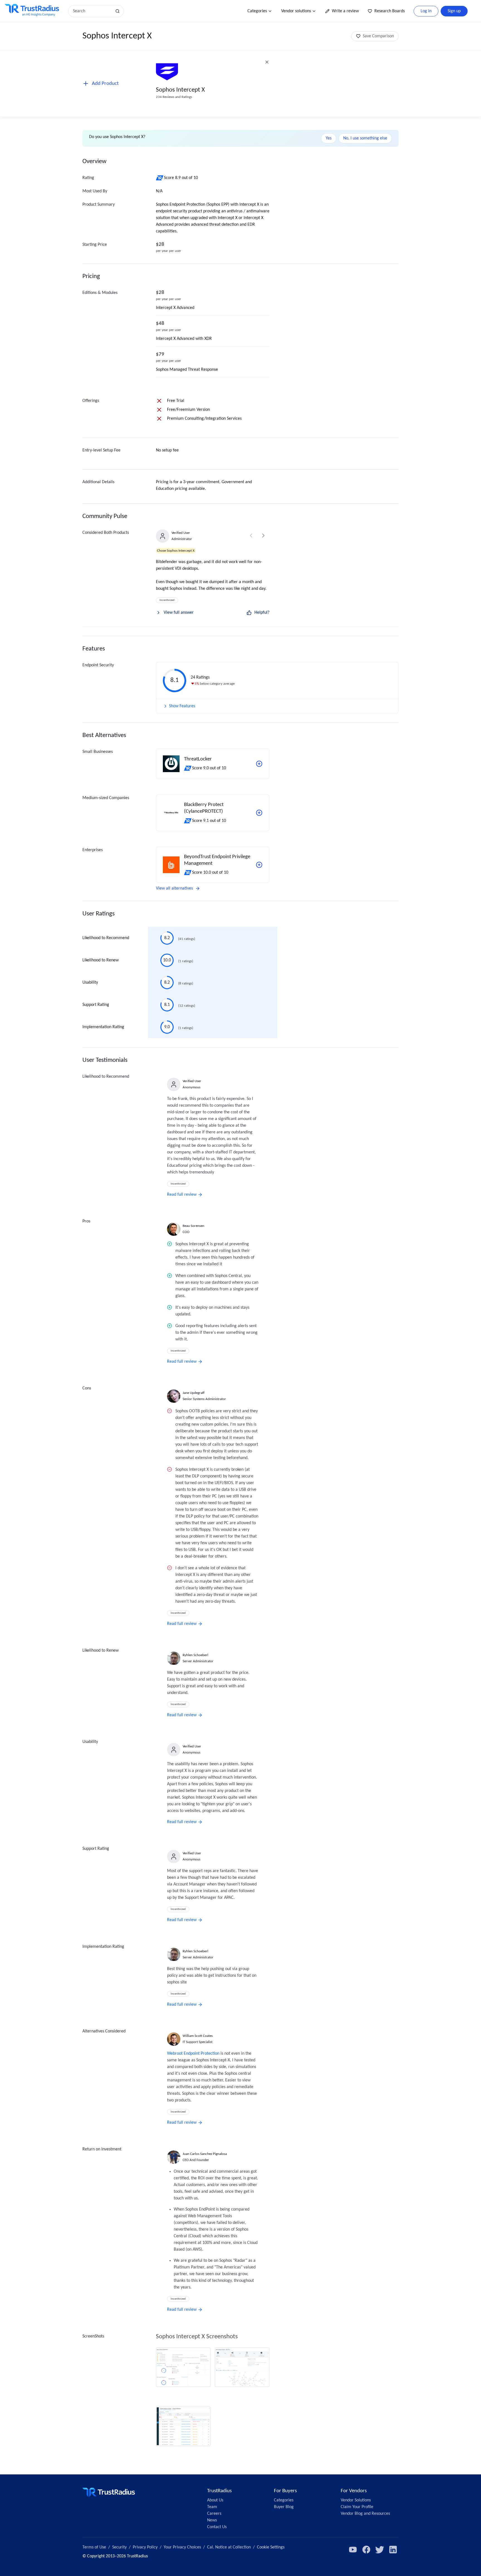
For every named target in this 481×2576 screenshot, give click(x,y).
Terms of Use (94, 2547)
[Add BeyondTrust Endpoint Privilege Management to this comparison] (259, 865)
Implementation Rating (103, 1027)
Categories (257, 11)
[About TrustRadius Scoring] (160, 178)
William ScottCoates (198, 2036)
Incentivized (167, 600)
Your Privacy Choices (182, 2547)
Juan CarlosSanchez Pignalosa (205, 2154)
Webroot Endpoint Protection (193, 2054)
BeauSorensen (193, 1226)
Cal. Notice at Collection (229, 2547)
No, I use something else (365, 138)
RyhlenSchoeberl (195, 1655)
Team (212, 2507)
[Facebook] (366, 2550)
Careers (214, 2514)
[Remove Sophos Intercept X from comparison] (267, 62)
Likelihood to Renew (100, 960)
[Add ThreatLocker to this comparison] (259, 764)
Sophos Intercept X (180, 90)
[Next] (263, 536)
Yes (329, 138)
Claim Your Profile (357, 2507)
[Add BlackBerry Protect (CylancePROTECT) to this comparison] (259, 813)
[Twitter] (380, 2550)
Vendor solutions (296, 11)
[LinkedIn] (393, 2550)
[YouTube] (353, 2550)
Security (119, 2547)
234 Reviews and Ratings (174, 97)
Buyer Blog (284, 2507)
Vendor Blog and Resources (365, 2514)
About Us (215, 2500)
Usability (90, 983)
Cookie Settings (271, 2547)
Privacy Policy (145, 2547)
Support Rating (96, 1005)
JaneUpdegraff (194, 1393)
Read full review (182, 1195)
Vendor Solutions (356, 2500)
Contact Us (217, 2527)
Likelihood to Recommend (106, 938)
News (212, 2520)
